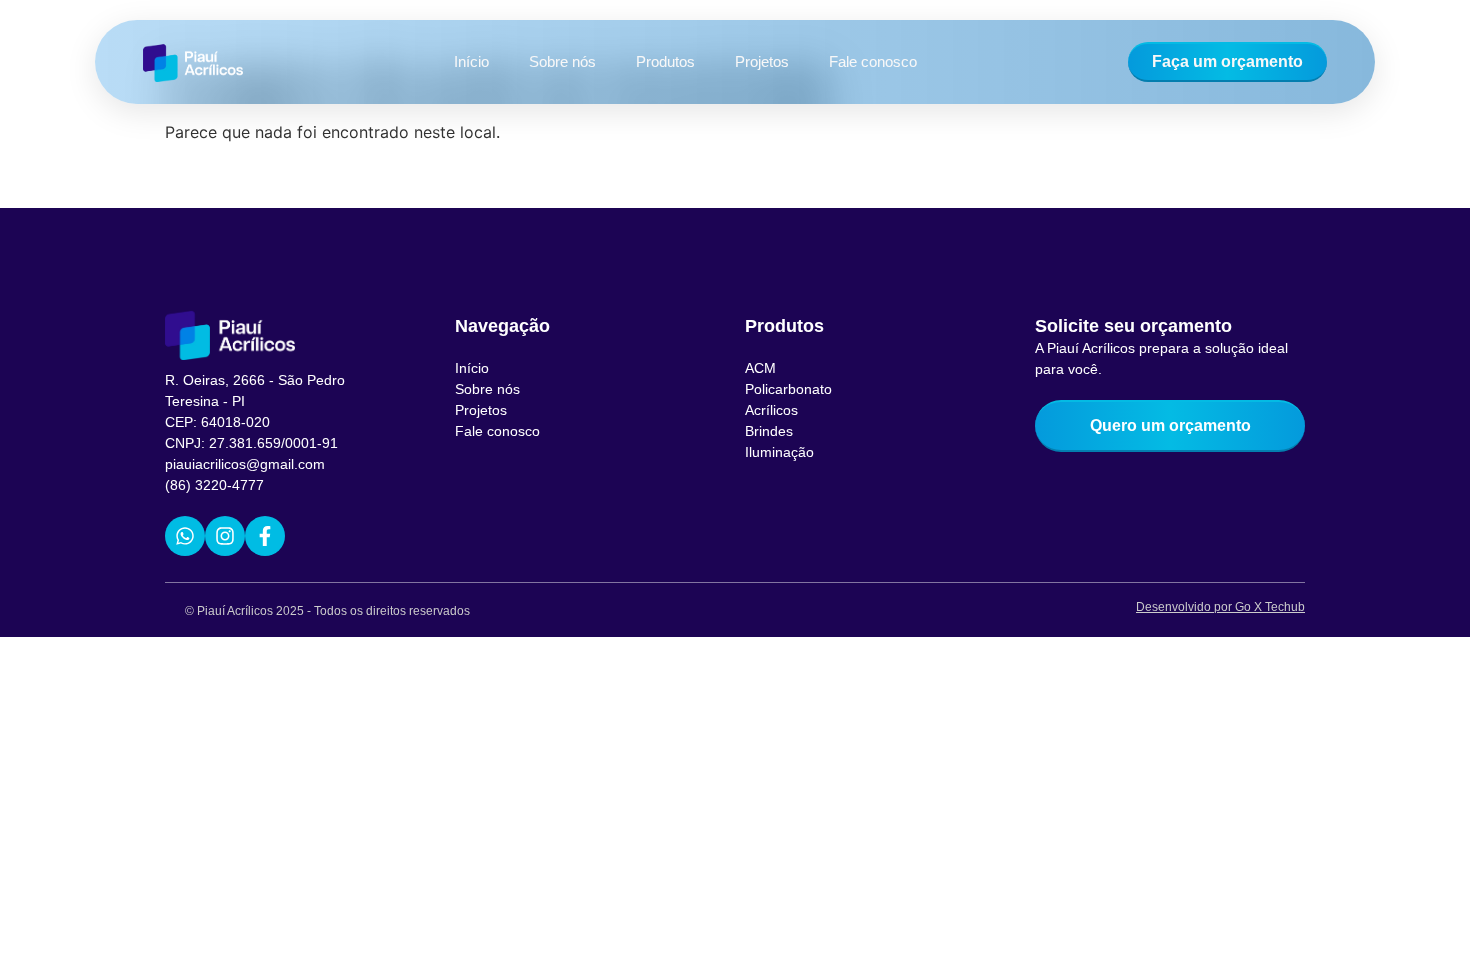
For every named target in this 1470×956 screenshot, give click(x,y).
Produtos (665, 61)
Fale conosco (873, 61)
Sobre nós (562, 61)
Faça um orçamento (1227, 61)
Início (471, 61)
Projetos (762, 61)
